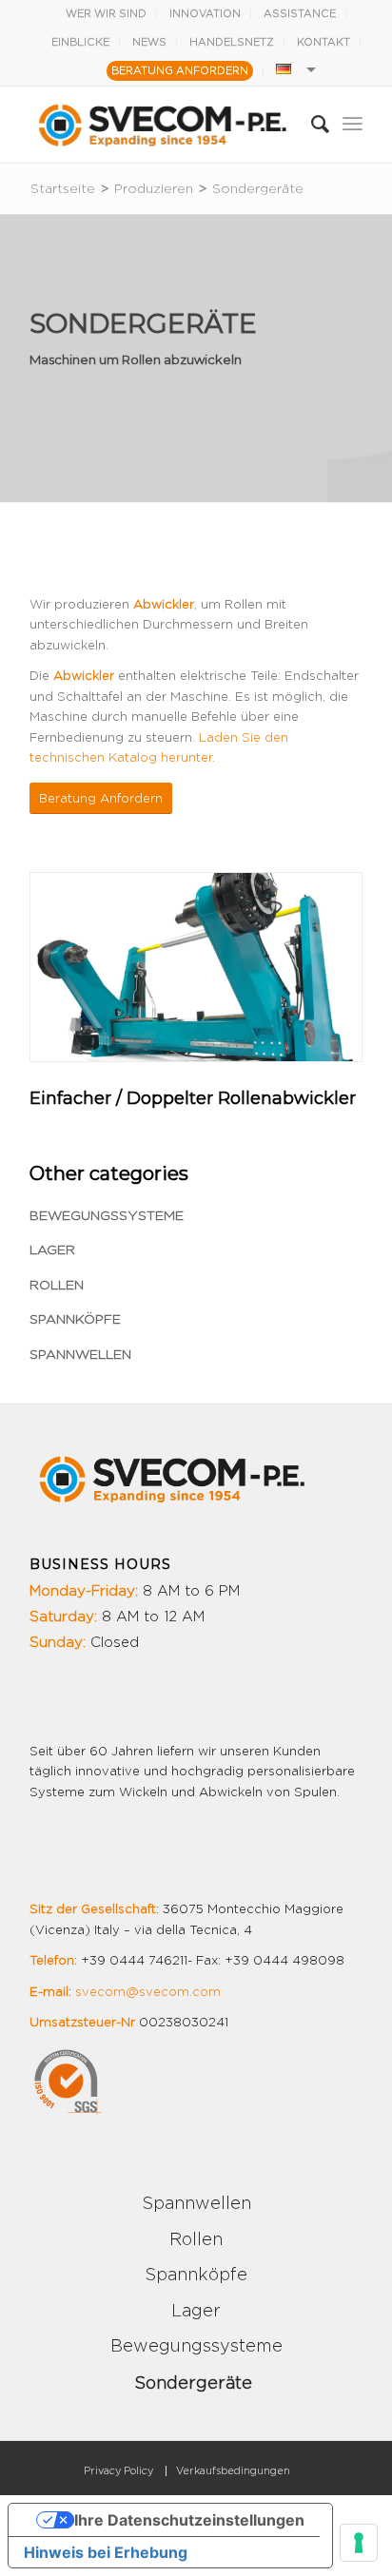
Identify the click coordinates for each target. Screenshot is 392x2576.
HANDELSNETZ (232, 42)
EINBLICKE (80, 42)
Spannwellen (80, 1355)
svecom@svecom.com (148, 1993)
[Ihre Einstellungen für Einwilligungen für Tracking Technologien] (359, 2543)
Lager (52, 1250)
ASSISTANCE (300, 14)
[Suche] (311, 125)
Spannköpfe (75, 1320)
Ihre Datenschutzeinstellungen (189, 2520)
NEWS (149, 42)
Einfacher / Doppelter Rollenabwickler (193, 1098)
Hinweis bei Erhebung (106, 2552)
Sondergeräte (193, 2384)
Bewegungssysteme (107, 1216)
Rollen (57, 1286)
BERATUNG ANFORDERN (180, 71)
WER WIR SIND (106, 14)
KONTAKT (323, 42)
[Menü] (353, 125)
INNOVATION (205, 14)
